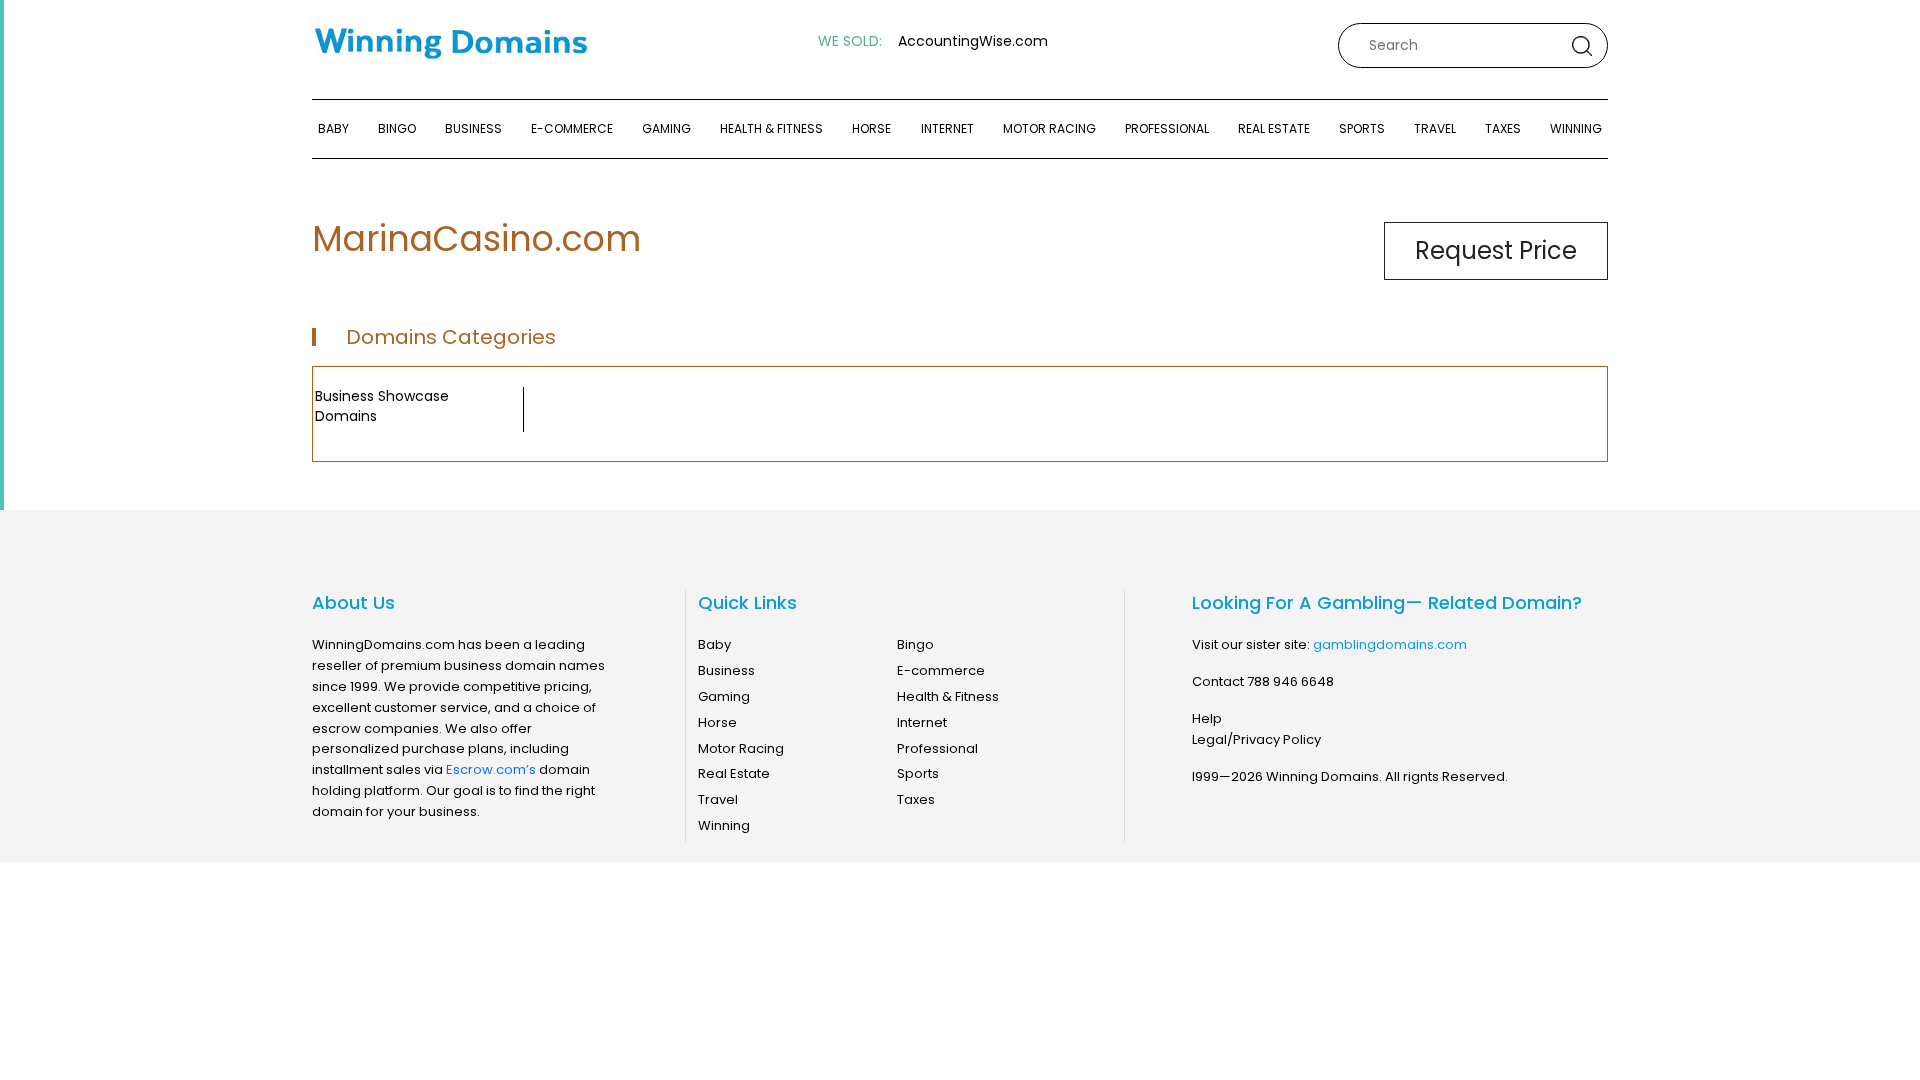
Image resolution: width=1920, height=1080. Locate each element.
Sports (1362, 128)
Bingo (397, 128)
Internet (947, 128)
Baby (333, 128)
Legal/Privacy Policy (1256, 739)
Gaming (666, 128)
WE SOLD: (850, 41)
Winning (1576, 128)
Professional (1167, 128)
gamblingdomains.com (1390, 644)
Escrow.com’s (491, 769)
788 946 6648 (1290, 681)
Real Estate (1274, 128)
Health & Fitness (771, 128)
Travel (1435, 128)
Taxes (1503, 128)
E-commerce (572, 128)
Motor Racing (1049, 128)
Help (1207, 718)
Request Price (1496, 250)
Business (473, 128)
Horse (871, 128)
